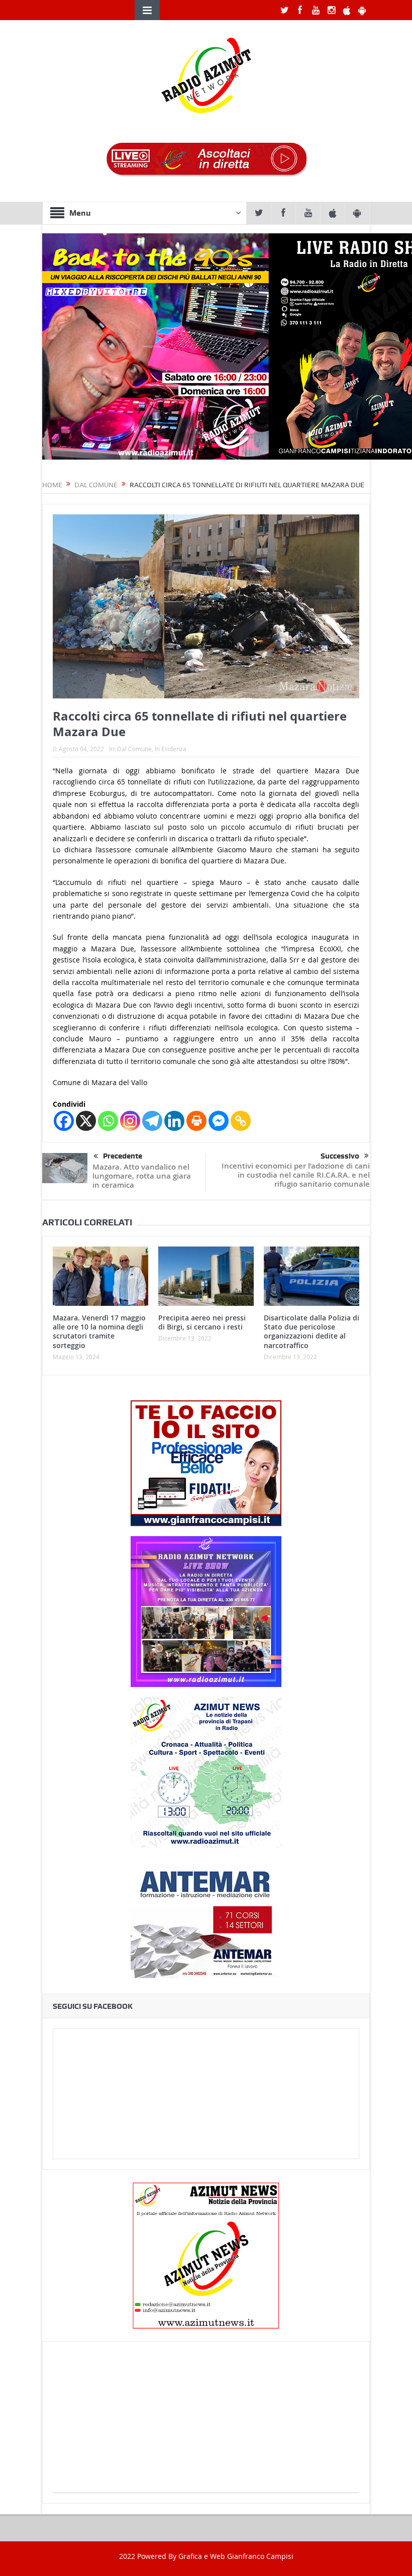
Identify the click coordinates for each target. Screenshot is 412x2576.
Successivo (340, 1156)
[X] (86, 1121)
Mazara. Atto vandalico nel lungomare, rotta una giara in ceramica (142, 1176)
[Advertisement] (206, 2422)
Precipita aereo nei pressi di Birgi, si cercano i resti (202, 1322)
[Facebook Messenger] (219, 1121)
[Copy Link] (241, 1121)
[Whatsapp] (108, 1121)
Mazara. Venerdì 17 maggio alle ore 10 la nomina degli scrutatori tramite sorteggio (99, 1331)
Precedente (123, 1156)
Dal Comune (134, 749)
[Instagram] (130, 1121)
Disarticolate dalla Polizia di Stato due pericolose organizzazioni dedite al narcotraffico (312, 1331)
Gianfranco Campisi (260, 2556)
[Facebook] (64, 1121)
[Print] (196, 1121)
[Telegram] (152, 1121)
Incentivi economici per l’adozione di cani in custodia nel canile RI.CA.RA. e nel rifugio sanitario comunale (296, 1175)
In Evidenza (171, 749)
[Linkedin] (174, 1121)
